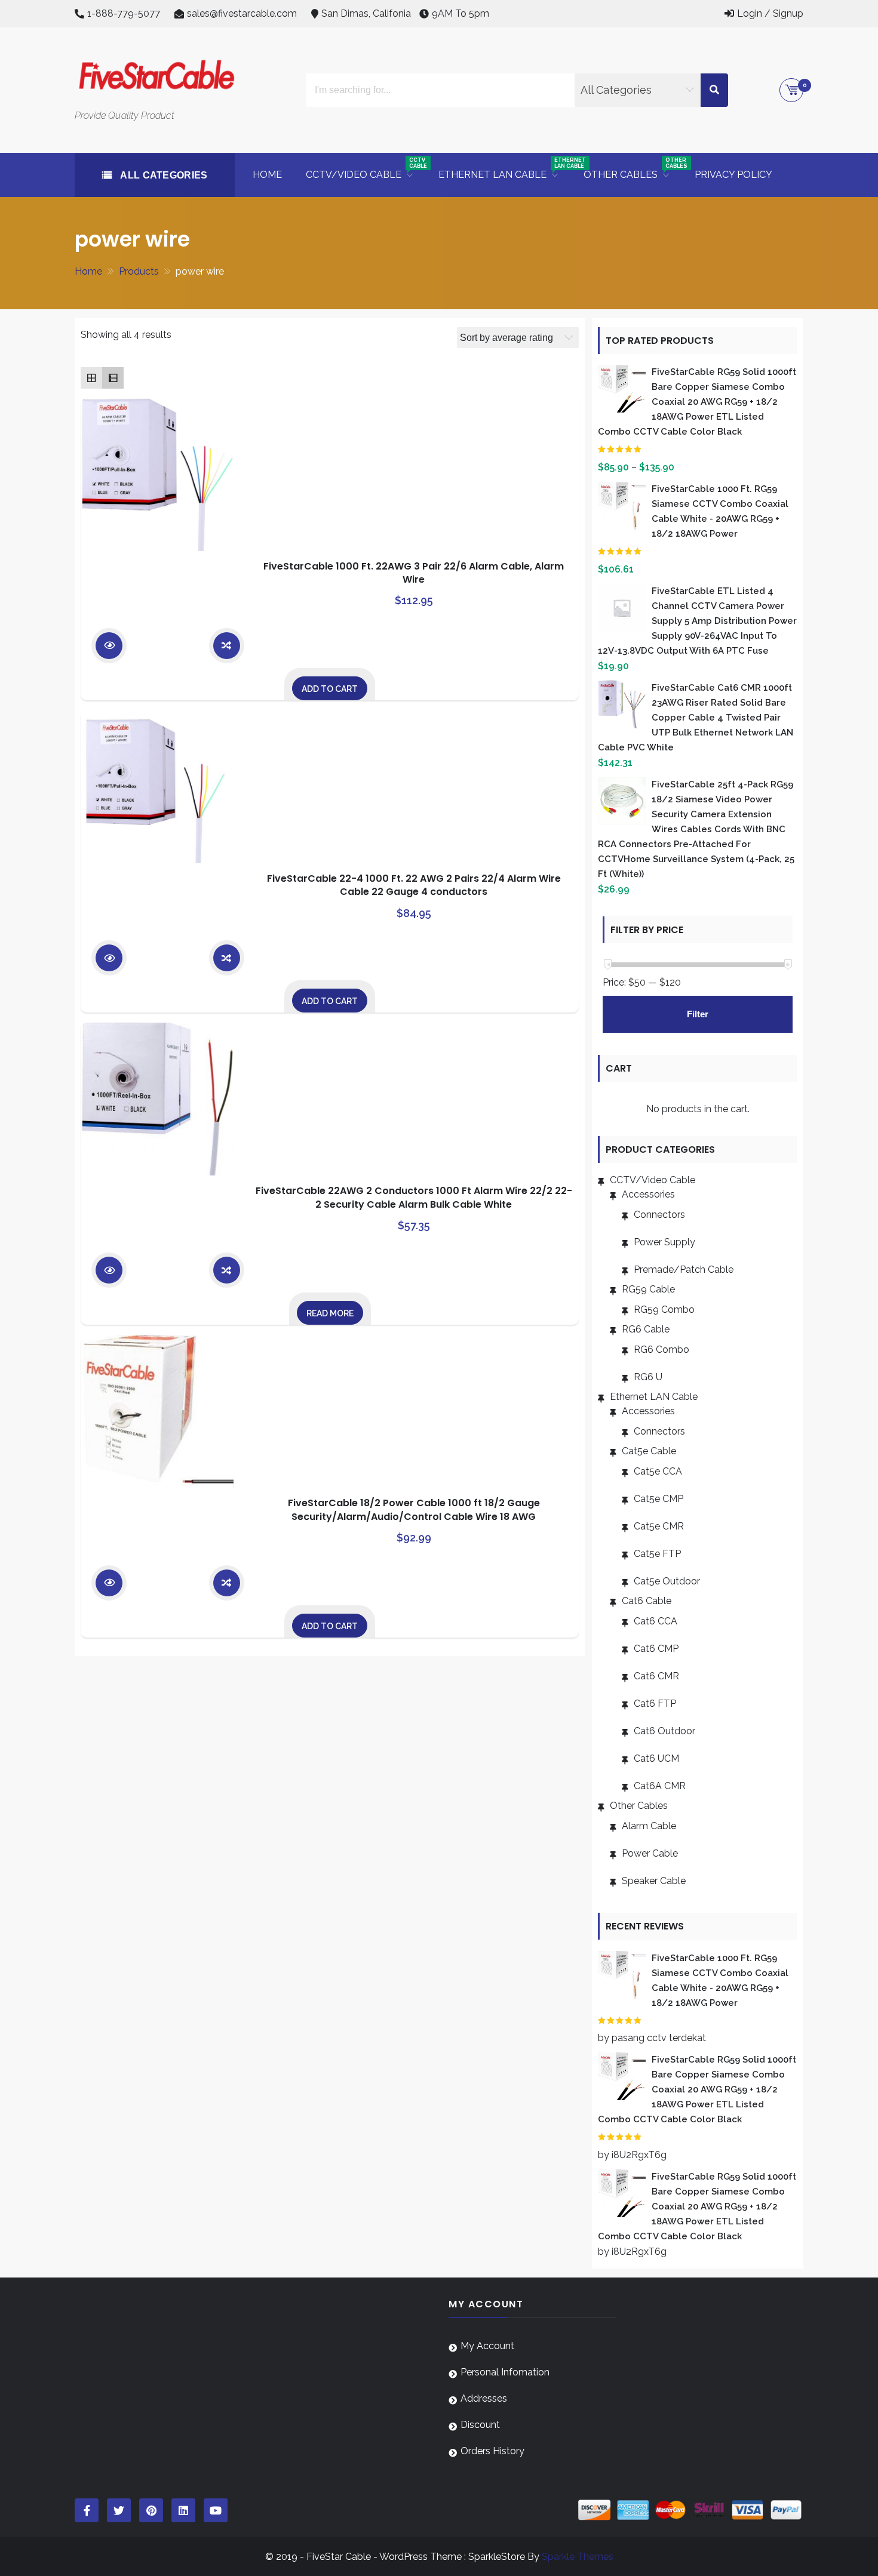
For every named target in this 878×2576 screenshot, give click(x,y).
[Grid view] (91, 378)
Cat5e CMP (658, 1499)
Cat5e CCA (658, 1471)
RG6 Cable (646, 1329)
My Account (487, 2346)
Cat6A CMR (660, 1786)
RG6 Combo (661, 1349)
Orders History (492, 2451)
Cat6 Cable (647, 1601)
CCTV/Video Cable (653, 1180)
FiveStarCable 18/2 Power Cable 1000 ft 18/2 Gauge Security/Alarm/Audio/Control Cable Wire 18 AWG (414, 1509)
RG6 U (648, 1377)
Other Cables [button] (633, 169)
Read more (330, 1313)
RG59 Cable (648, 1289)
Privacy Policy (733, 175)
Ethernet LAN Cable (654, 1397)
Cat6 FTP (655, 1704)
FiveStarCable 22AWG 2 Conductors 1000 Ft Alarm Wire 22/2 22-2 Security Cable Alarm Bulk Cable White (414, 1197)
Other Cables (639, 1806)
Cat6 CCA (656, 1621)
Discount (480, 2425)
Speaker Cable (654, 1881)
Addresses (484, 2398)
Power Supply (664, 1242)
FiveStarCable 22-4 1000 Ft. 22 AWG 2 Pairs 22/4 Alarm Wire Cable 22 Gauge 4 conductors (414, 885)
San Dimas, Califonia (366, 13)
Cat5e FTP (657, 1554)
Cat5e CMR (659, 1526)
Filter (698, 1014)
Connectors (659, 1215)
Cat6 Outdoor (664, 1731)
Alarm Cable (649, 1826)
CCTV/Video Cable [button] (366, 169)
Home (267, 175)
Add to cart (330, 689)
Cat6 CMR (656, 1676)
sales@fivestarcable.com (242, 13)
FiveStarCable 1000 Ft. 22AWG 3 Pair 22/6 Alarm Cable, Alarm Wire (414, 573)
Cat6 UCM (656, 1758)
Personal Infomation (505, 2372)
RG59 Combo (664, 1309)
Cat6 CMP (656, 1649)
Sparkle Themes (578, 2557)
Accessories (648, 1194)
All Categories (163, 175)
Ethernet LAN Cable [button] (505, 169)
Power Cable (650, 1853)
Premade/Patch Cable (684, 1269)
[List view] (113, 378)
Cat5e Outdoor (667, 1581)
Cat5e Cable (649, 1451)
